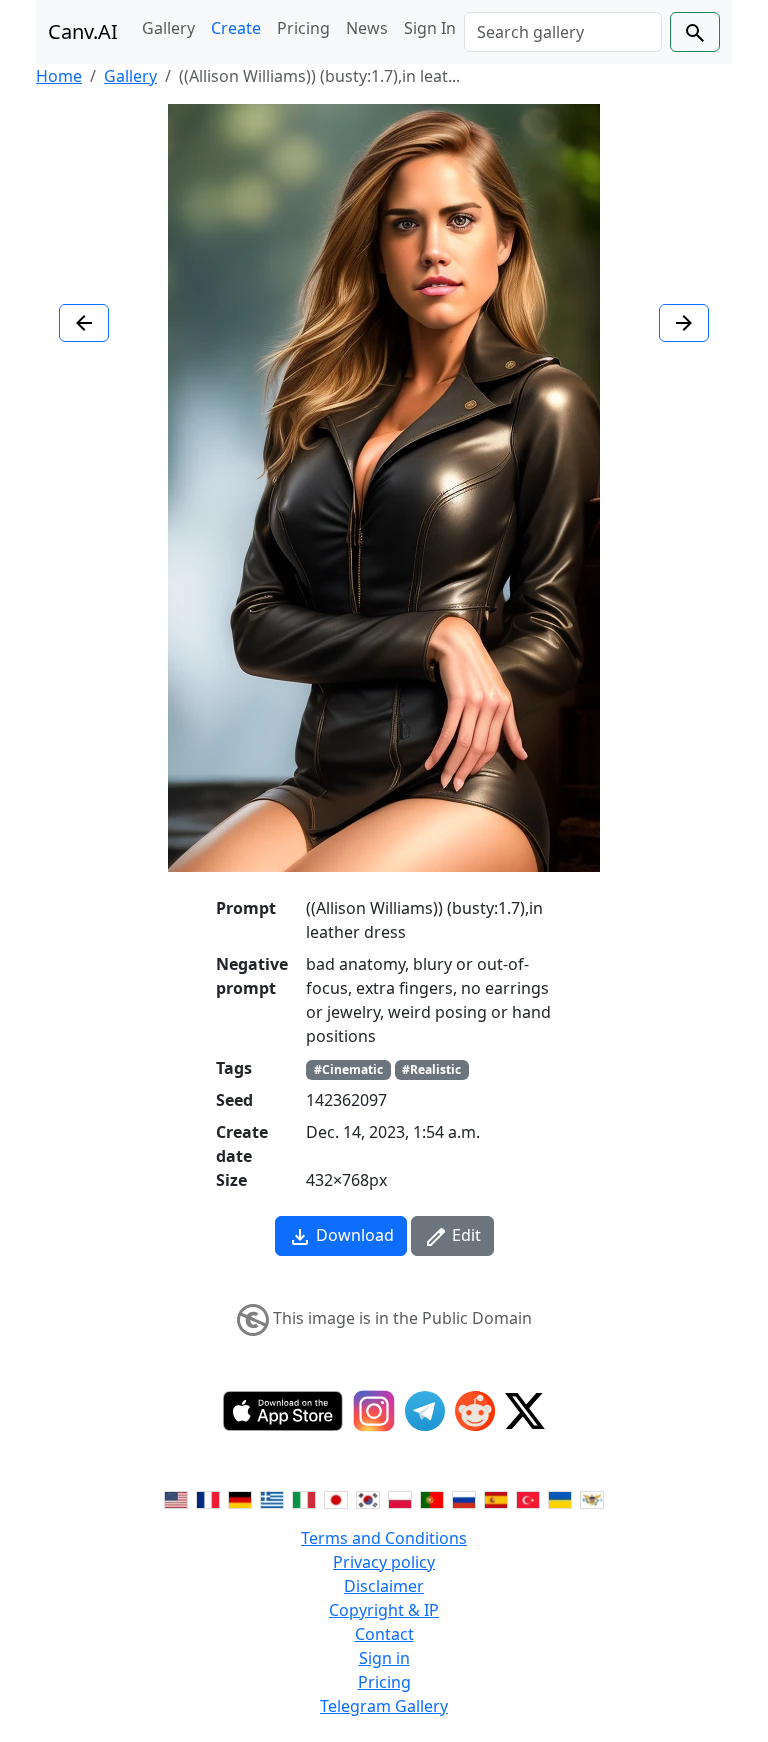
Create (236, 28)
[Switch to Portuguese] (432, 1498)
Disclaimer (384, 1586)
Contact (384, 1634)
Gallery (168, 28)
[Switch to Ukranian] (560, 1498)
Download (353, 1235)
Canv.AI (83, 31)
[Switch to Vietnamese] (592, 1498)
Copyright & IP (384, 1610)
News (367, 28)
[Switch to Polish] (400, 1498)
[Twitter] (525, 1411)
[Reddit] (475, 1411)
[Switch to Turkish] (528, 1498)
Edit (464, 1235)
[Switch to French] (208, 1498)
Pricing (303, 28)
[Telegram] (425, 1411)
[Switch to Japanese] (336, 1498)
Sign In (430, 28)
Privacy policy (384, 1562)
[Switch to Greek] (272, 1498)
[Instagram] (374, 1411)
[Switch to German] (240, 1498)
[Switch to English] (176, 1498)
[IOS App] (283, 1411)
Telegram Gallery (384, 1706)
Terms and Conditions (384, 1538)
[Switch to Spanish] (496, 1498)
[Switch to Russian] (464, 1498)
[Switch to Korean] (368, 1498)
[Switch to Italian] (304, 1498)
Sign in (384, 1658)
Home (59, 76)
